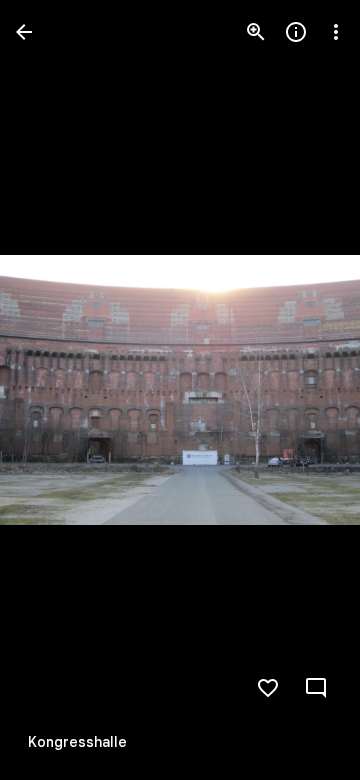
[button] (56, 390)
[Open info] (296, 32)
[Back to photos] (24, 32)
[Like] (268, 688)
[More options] (336, 32)
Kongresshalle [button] (77, 742)
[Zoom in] (256, 32)
